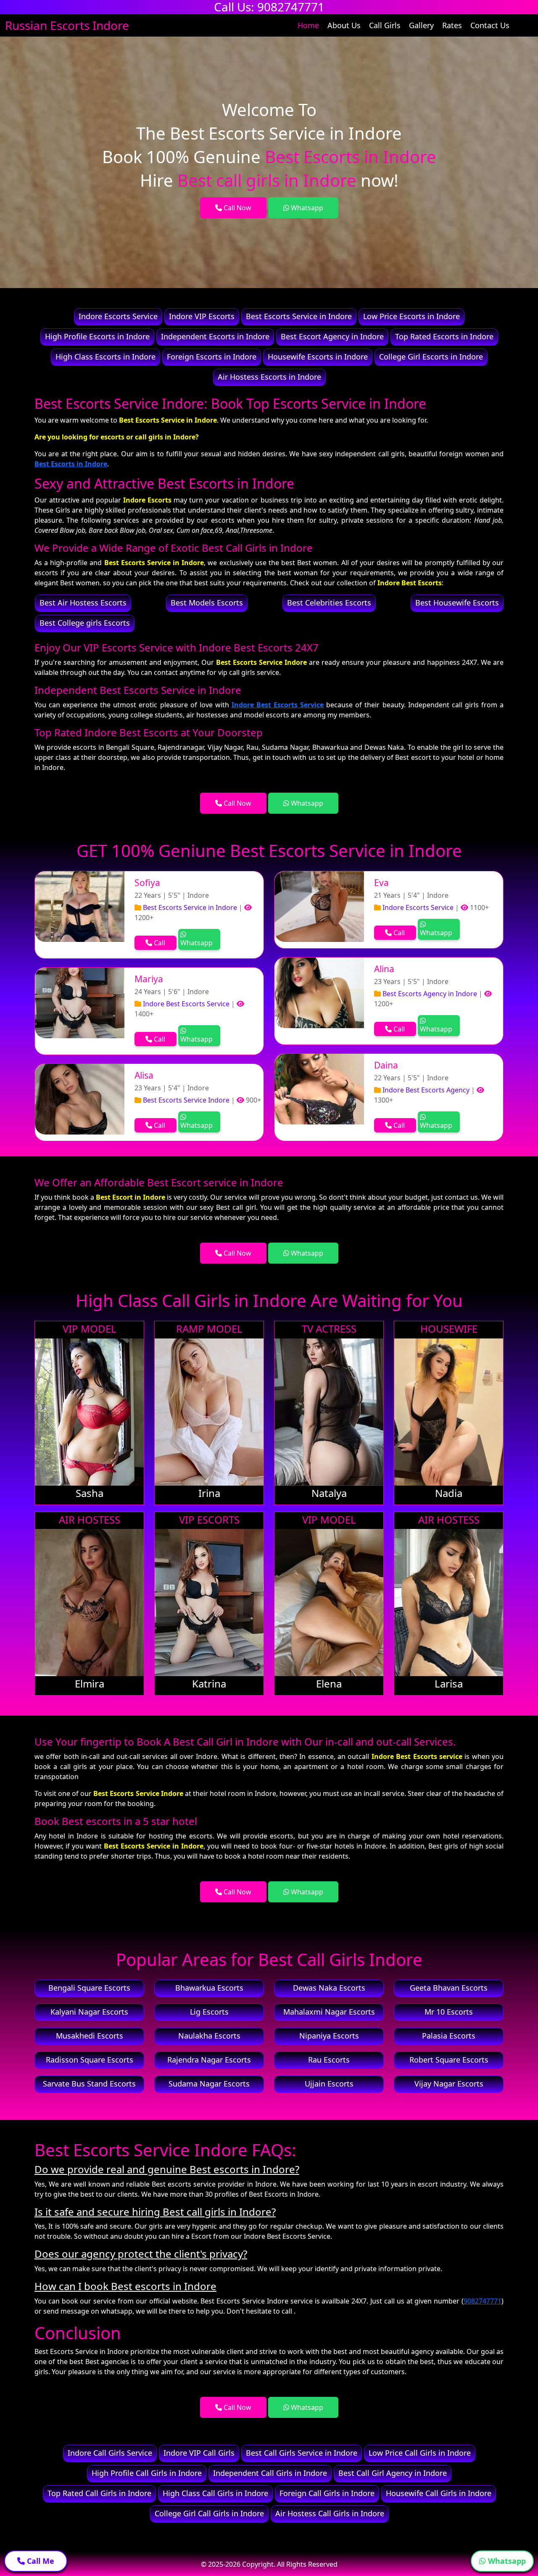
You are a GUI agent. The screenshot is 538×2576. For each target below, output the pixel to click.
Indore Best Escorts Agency (425, 1090)
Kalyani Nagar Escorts (89, 2012)
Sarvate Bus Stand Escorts (89, 2084)
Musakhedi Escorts (90, 2036)
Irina (209, 1493)
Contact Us (490, 25)
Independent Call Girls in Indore (270, 2473)
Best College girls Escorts (85, 623)
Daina (386, 1065)
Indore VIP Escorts (202, 316)
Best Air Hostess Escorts (83, 603)
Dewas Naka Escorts (329, 1988)
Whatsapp (306, 208)
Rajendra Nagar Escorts (209, 2060)
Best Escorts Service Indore (185, 1100)
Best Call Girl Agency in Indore (393, 2473)
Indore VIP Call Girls (199, 2453)
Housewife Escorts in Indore (318, 357)
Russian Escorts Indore (67, 25)
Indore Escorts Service (118, 316)
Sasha (90, 1493)
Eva (381, 883)
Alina (384, 969)
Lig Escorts (209, 2012)
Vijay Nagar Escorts (449, 2084)
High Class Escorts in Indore (105, 357)
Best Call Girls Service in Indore (302, 2453)
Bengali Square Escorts (89, 1988)
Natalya (329, 1493)
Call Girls (385, 25)
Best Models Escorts (207, 603)
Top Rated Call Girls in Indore (99, 2493)
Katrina (209, 1683)
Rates (452, 25)
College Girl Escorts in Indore (431, 357)
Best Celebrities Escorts (329, 603)
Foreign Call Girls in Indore (327, 2493)
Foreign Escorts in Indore (212, 357)
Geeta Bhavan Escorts (449, 1988)
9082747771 (483, 2301)
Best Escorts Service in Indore (299, 316)
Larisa (449, 1683)
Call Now (237, 208)
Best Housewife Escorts (457, 603)
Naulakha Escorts (209, 2036)
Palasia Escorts (449, 2036)
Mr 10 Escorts (449, 2012)
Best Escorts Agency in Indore (429, 994)
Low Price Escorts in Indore (411, 316)
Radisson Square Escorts (90, 2060)
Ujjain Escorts (329, 2084)
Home (308, 25)
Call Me (40, 2561)
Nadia (449, 1493)
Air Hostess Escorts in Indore (269, 377)
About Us (344, 25)
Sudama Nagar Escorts (209, 2084)
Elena (329, 1683)
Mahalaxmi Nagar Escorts (329, 2012)
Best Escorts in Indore (71, 464)
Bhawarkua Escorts (209, 1988)
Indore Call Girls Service (110, 2453)
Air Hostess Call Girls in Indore (330, 2513)
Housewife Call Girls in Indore (439, 2493)
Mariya (149, 979)
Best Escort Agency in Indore (332, 336)
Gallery (421, 25)
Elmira (90, 1683)
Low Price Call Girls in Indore (420, 2453)
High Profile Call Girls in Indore (147, 2473)
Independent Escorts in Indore (215, 336)
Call (159, 943)
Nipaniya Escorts (329, 2036)
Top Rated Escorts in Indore (444, 336)
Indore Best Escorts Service (278, 705)
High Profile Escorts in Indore (97, 336)
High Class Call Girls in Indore (215, 2493)
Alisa (144, 1075)
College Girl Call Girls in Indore (209, 2513)
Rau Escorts (329, 2060)
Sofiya (147, 883)
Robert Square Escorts (449, 2060)
